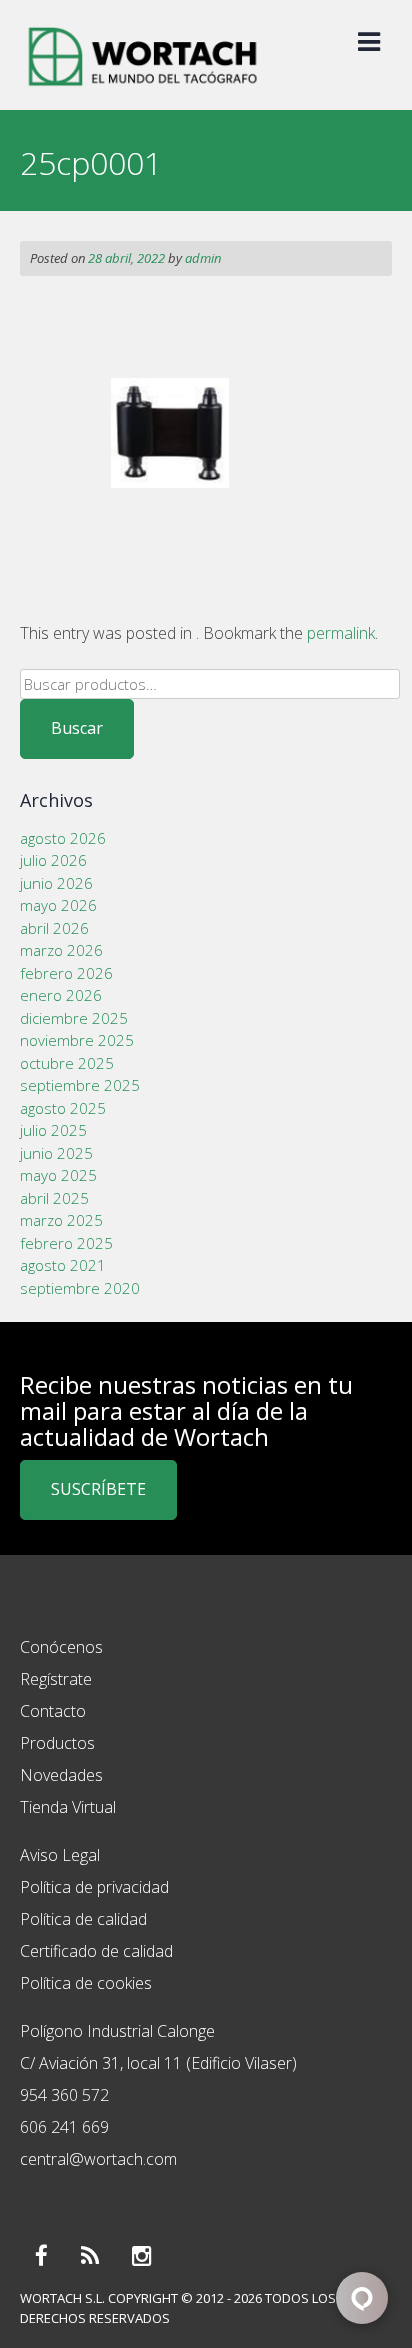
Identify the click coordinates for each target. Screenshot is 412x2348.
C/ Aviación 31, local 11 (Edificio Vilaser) (158, 2063)
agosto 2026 (63, 838)
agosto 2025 (63, 1108)
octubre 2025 (67, 1063)
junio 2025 (56, 1153)
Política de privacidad (94, 1887)
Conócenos (61, 1647)
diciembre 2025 (74, 1018)
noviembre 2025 (77, 1040)
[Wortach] (142, 88)
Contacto (53, 1711)
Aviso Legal (60, 1855)
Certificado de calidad (96, 1951)
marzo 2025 (61, 1220)
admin (203, 258)
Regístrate (56, 1679)
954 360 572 (64, 2095)
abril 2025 (54, 1198)
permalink (341, 633)
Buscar (77, 728)
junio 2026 (56, 883)
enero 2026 (61, 995)
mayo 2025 (58, 1175)
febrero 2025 (66, 1243)
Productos (57, 1743)
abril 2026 (54, 928)
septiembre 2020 (80, 1288)
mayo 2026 (58, 905)
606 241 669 (64, 2127)
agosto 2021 (63, 1265)
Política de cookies (86, 1983)
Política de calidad (83, 1919)
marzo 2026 (61, 950)
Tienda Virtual (68, 1807)
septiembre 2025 (80, 1085)
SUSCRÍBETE (98, 1489)
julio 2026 (53, 860)
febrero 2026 (66, 973)
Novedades (61, 1775)
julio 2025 (53, 1130)
